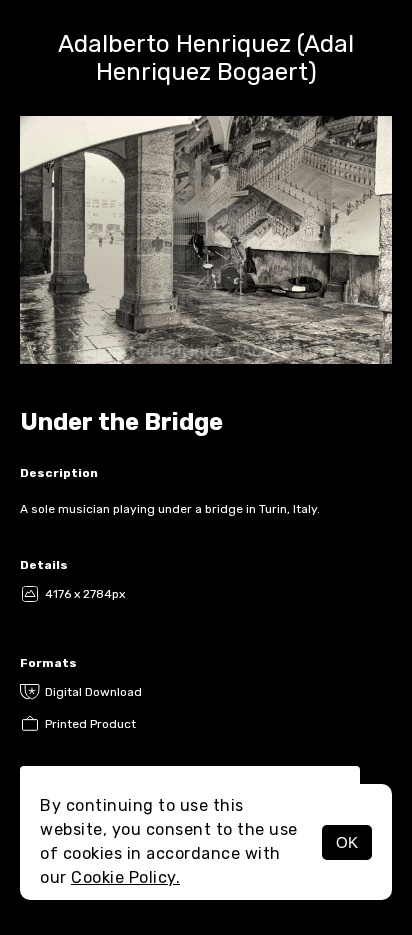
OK (347, 842)
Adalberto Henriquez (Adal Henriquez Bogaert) (206, 58)
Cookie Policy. (125, 877)
